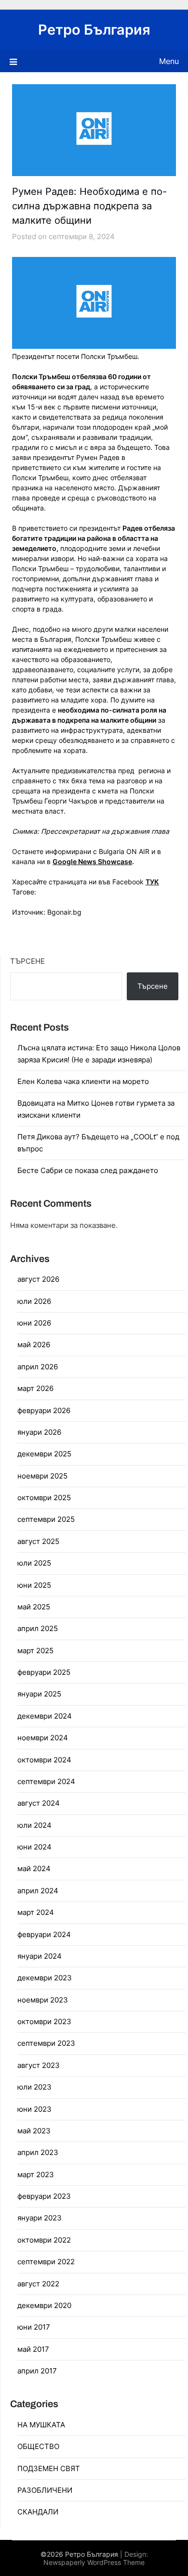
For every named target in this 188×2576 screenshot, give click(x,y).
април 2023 (38, 2152)
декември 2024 (45, 1716)
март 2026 (35, 1388)
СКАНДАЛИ (38, 2512)
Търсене (27, 961)
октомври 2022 (44, 2240)
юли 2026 (34, 1301)
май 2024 (34, 1868)
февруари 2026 (44, 1410)
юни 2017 (34, 2327)
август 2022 (38, 2284)
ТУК (152, 882)
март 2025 (35, 1651)
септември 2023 (46, 2043)
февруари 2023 (44, 2196)
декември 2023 (45, 1978)
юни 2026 (34, 1323)
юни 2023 (34, 2109)
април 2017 (37, 2371)
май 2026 (34, 1345)
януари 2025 (39, 1694)
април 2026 (38, 1367)
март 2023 (36, 2174)
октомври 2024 (44, 1760)
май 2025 (34, 1607)
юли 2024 (34, 1825)
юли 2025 (34, 1563)
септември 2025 (46, 1519)
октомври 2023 (44, 2021)
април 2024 (38, 1891)
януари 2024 (40, 1956)
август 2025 (38, 1541)
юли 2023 (34, 2087)
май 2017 (33, 2349)
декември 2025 (44, 1454)
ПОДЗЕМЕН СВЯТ (49, 2468)
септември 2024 (46, 1781)
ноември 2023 (43, 2000)
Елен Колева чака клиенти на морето (83, 1081)
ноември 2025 (42, 1476)
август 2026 (38, 1279)
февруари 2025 (44, 1672)
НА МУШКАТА (41, 2425)
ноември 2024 (43, 1738)
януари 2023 (40, 2218)
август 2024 (39, 1803)
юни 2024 (34, 1847)
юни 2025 (34, 1585)
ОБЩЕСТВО (38, 2446)
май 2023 (34, 2131)
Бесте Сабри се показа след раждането (88, 1170)
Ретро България (94, 30)
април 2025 (38, 1628)
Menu (169, 61)
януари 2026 (39, 1432)
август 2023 (39, 2065)
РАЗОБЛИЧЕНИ (45, 2490)
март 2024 (36, 1912)
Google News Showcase (92, 861)
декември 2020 (44, 2305)
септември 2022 (46, 2262)
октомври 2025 (44, 1498)
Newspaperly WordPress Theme (94, 2562)
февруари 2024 (44, 1934)
